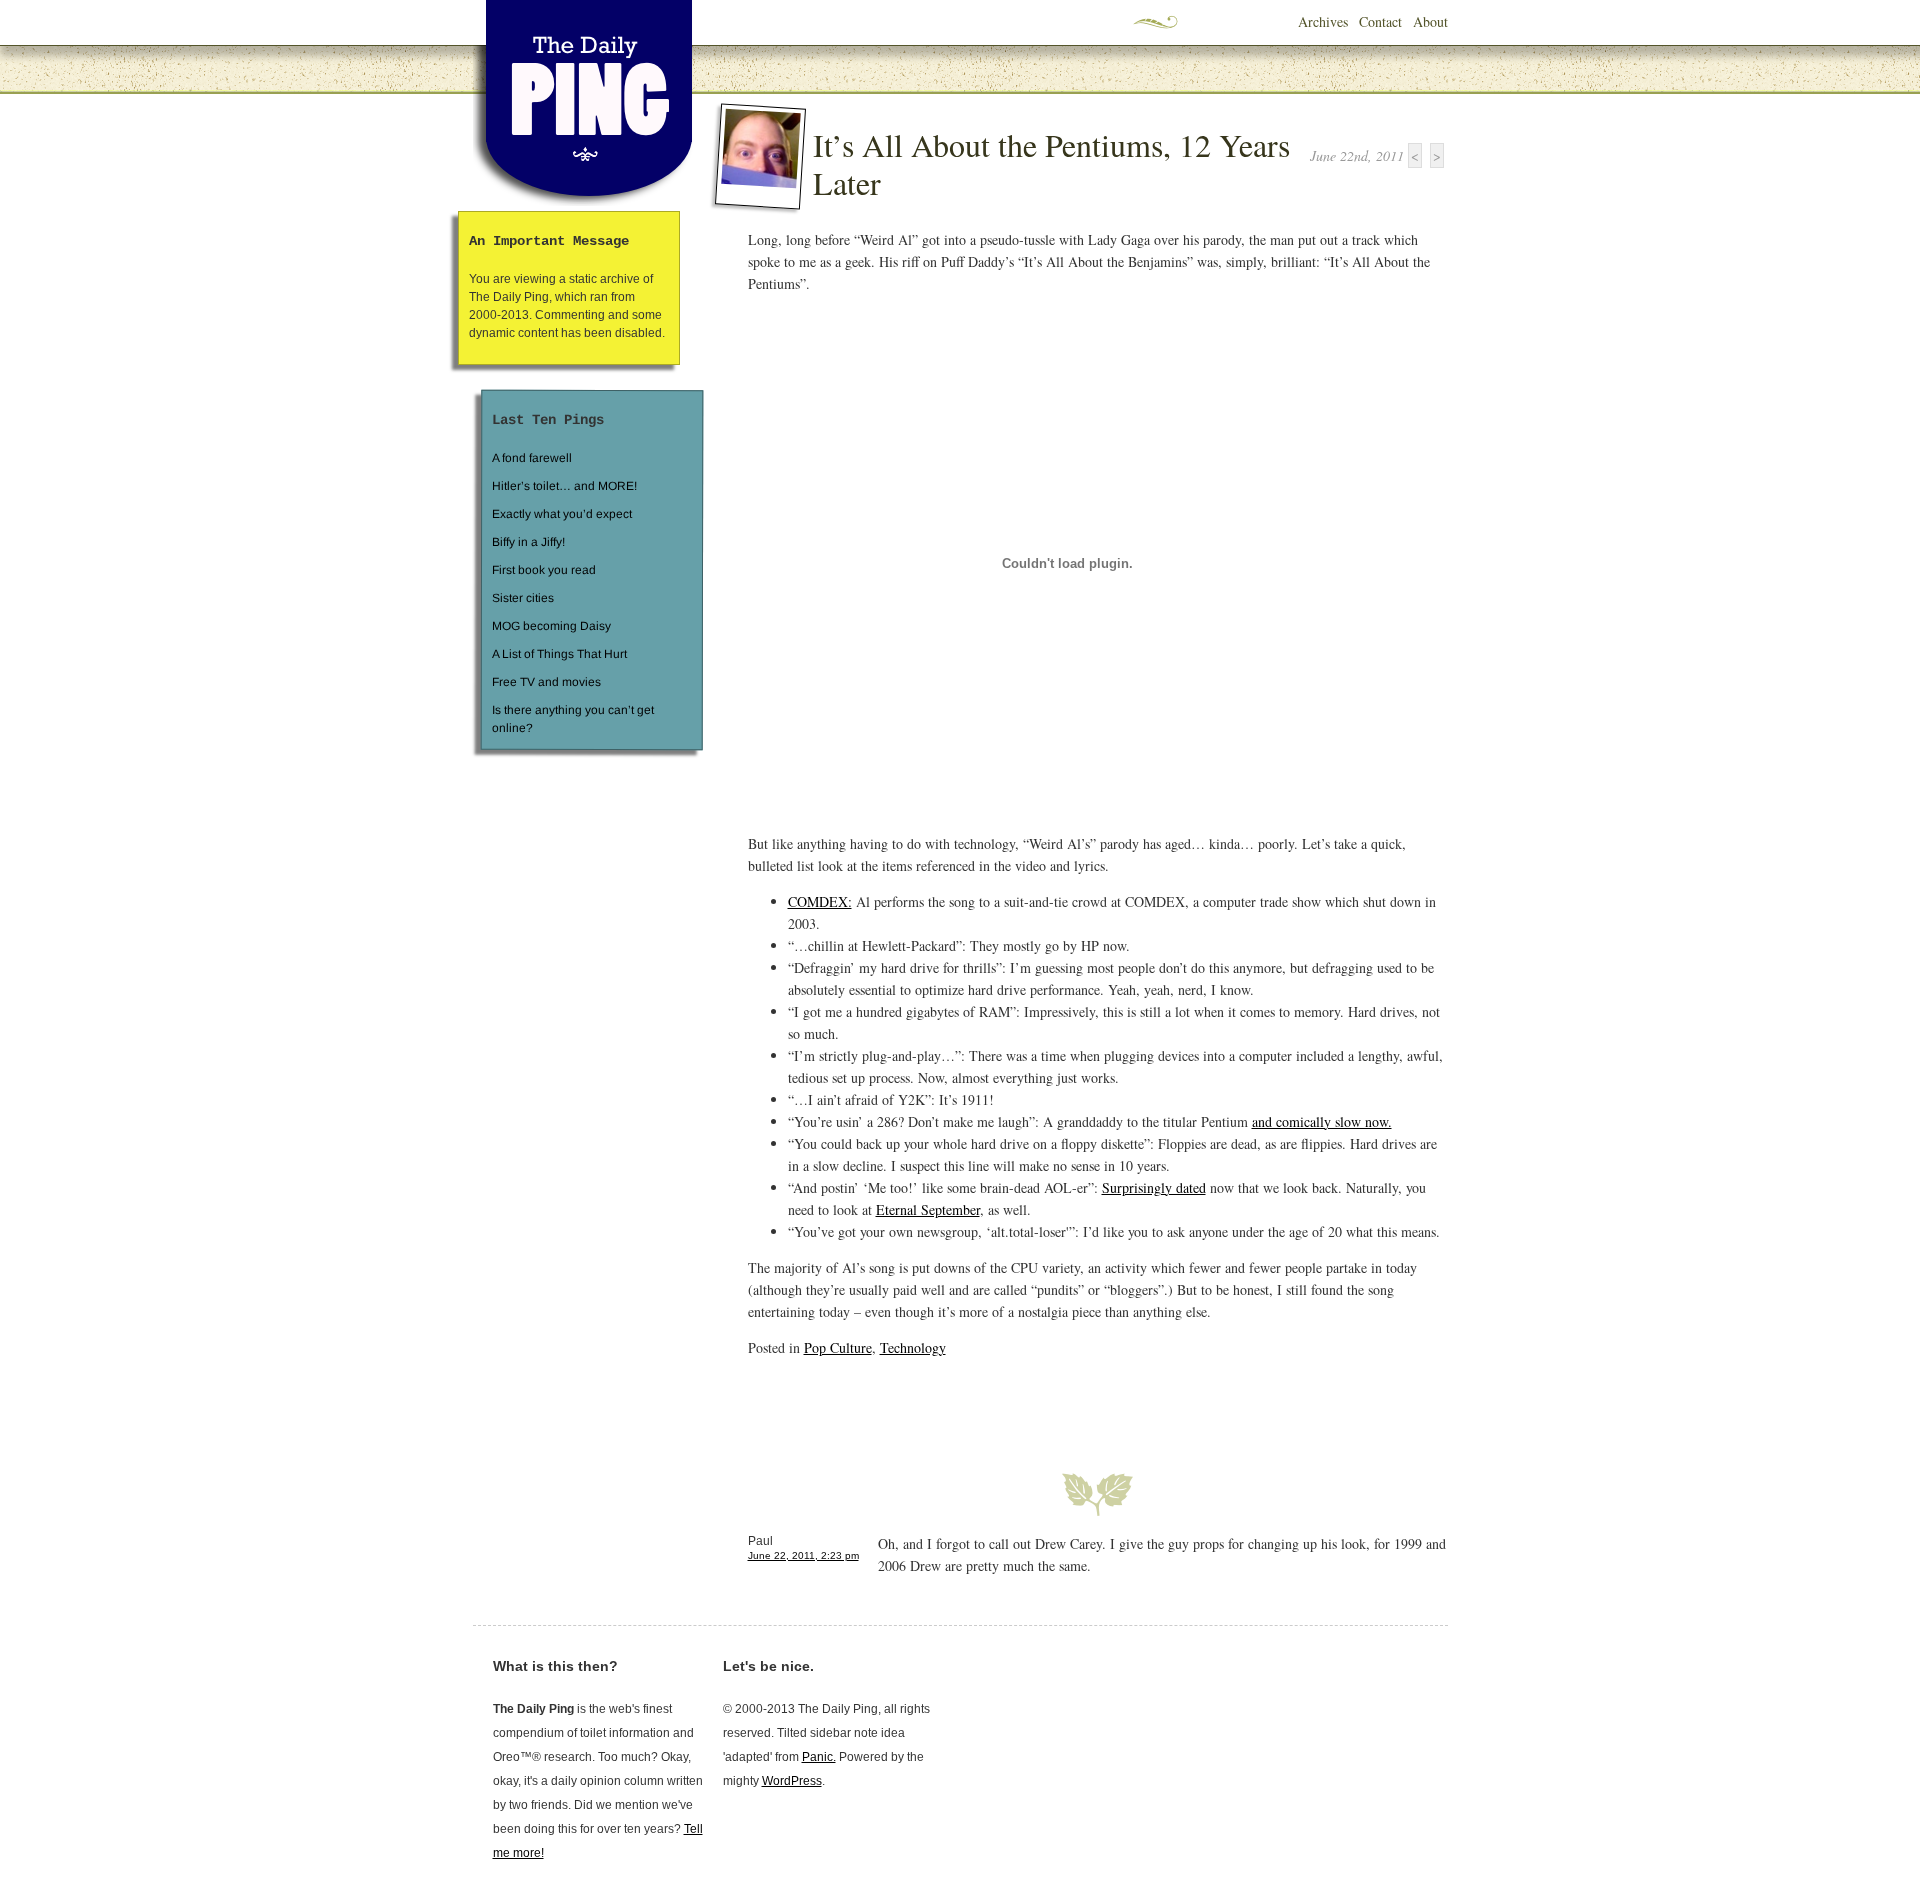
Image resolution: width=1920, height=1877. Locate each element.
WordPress (792, 1781)
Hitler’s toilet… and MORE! (564, 486)
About (1430, 21)
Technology (913, 1347)
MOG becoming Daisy (550, 626)
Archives (1323, 21)
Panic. (819, 1757)
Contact (1380, 21)
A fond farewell (532, 458)
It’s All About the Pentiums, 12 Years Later (1051, 163)
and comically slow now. (1322, 1121)
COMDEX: (820, 901)
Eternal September (928, 1209)
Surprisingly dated (1154, 1187)
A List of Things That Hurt (558, 654)
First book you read (543, 570)
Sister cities (522, 598)
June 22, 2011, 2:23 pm (803, 1555)
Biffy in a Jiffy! (528, 542)
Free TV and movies (545, 682)
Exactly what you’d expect (562, 514)
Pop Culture (838, 1347)
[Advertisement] (982, 1403)
